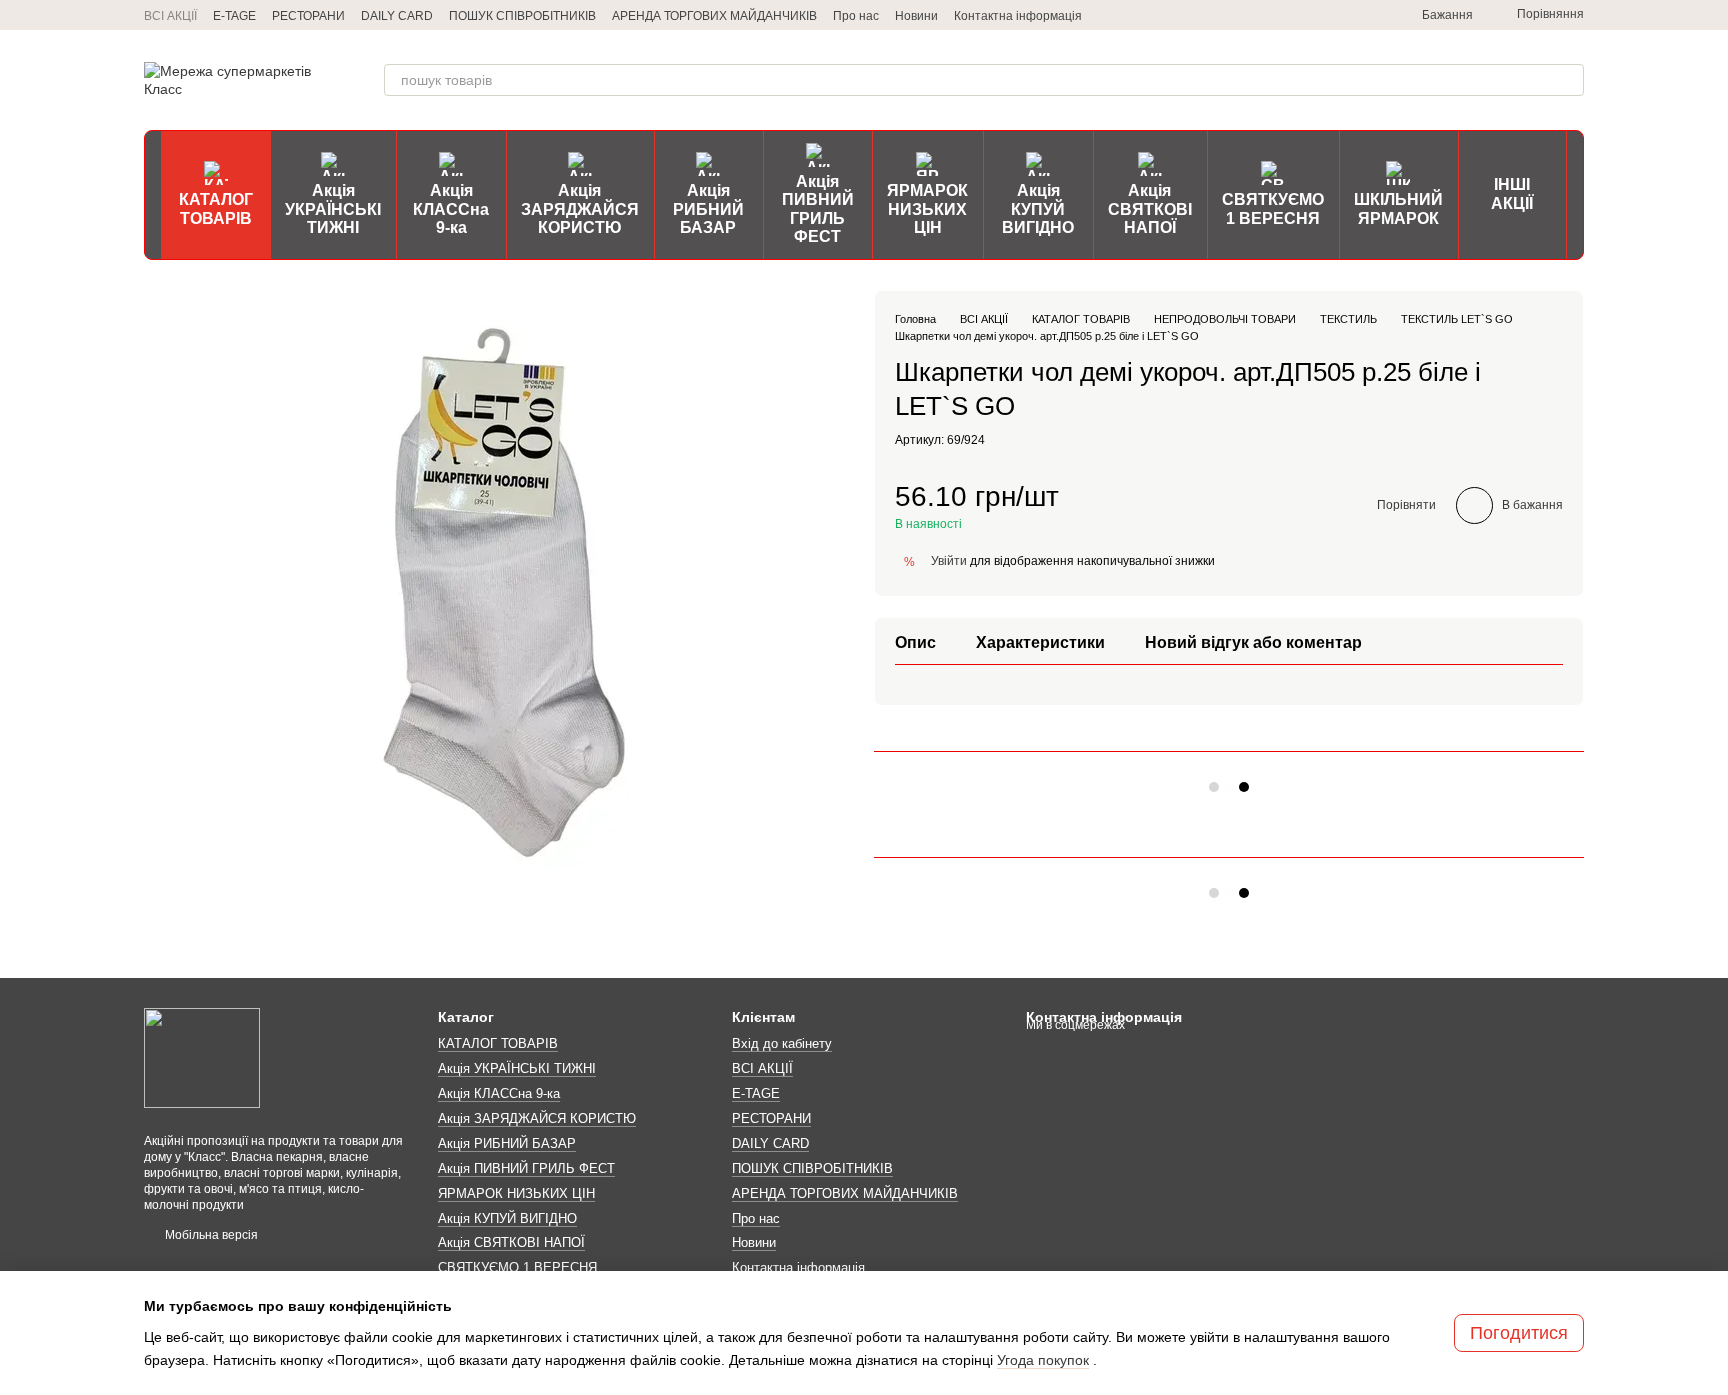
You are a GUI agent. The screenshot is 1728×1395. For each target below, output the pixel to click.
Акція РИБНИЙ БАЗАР (708, 209)
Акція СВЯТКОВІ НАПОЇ (1150, 209)
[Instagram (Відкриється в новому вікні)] (1294, 15)
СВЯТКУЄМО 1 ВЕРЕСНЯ (1273, 208)
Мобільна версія (210, 1235)
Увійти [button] (949, 561)
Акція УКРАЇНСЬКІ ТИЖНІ (333, 209)
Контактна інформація (1018, 16)
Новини (916, 16)
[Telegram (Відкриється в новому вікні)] (1270, 15)
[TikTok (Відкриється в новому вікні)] (1318, 15)
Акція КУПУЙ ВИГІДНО (1038, 209)
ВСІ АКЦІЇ (170, 16)
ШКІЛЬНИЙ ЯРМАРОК (1398, 208)
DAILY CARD (397, 16)
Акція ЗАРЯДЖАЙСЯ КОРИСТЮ (580, 209)
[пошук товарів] (1568, 80)
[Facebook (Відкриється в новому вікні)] (1342, 15)
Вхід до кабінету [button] (782, 1043)
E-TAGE (234, 16)
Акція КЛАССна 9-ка (451, 209)
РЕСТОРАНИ (308, 16)
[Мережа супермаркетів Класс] (202, 1057)
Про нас (856, 16)
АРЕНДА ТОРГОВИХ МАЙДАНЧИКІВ (714, 16)
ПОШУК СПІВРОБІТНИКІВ (522, 16)
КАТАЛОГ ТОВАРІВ (216, 208)
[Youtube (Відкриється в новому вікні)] (1366, 15)
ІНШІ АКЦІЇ (1512, 193)
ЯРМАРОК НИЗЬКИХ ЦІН (927, 209)
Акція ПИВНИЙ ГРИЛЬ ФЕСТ (818, 209)
